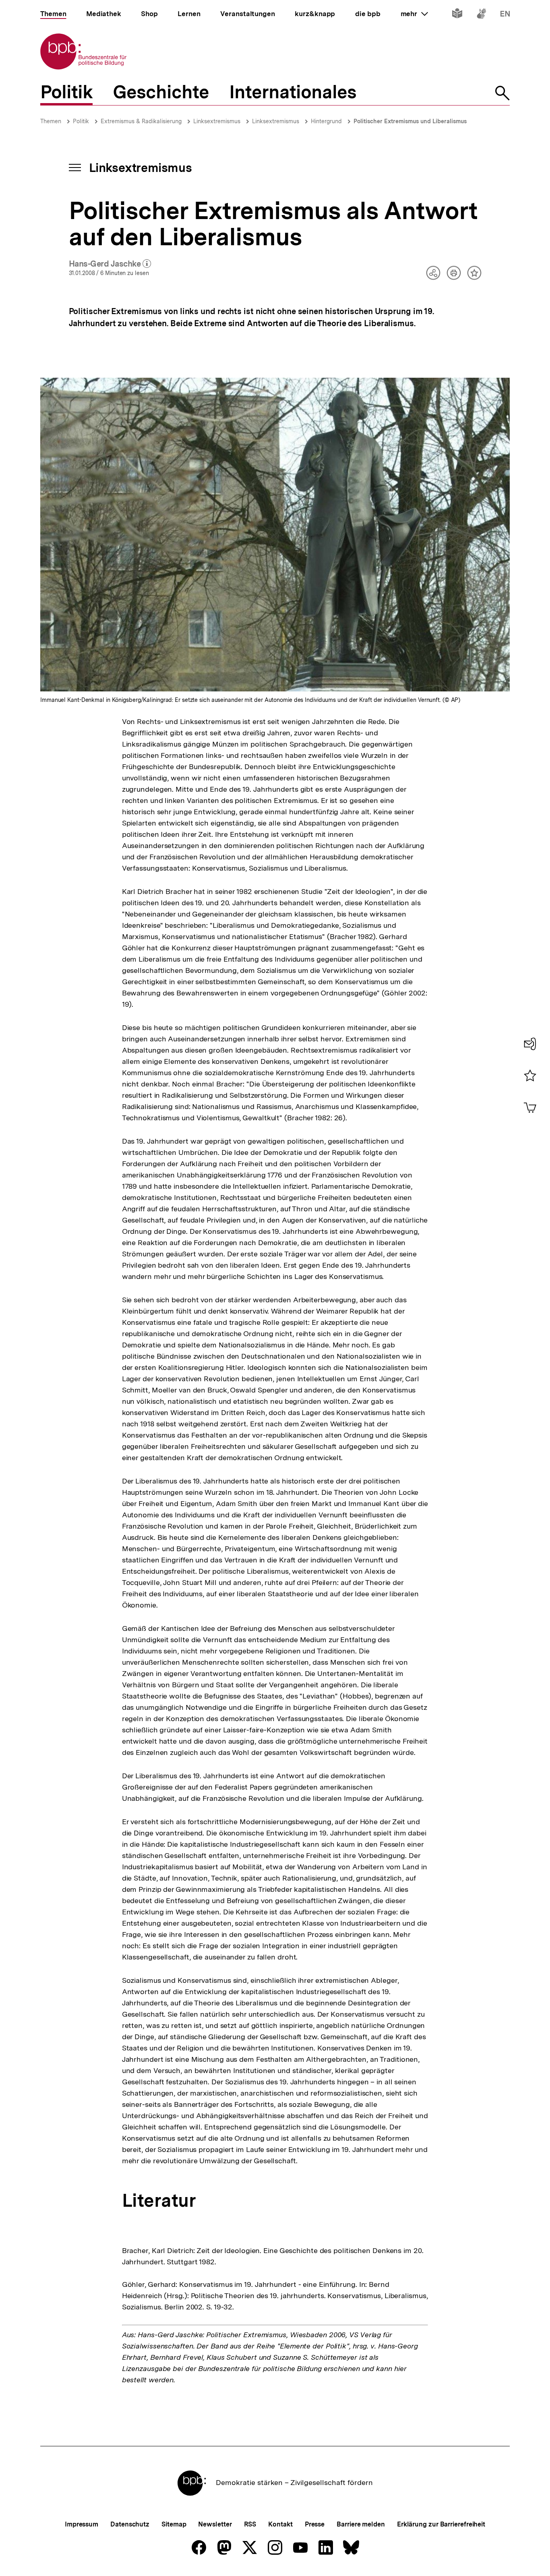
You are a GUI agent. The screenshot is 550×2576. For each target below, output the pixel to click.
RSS (250, 2524)
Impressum (82, 2524)
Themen (51, 121)
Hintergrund (326, 121)
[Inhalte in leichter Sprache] (457, 15)
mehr (414, 14)
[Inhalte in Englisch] (505, 15)
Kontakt (280, 2524)
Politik (81, 121)
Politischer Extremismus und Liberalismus (410, 121)
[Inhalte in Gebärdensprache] (481, 15)
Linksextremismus (217, 121)
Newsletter (215, 2524)
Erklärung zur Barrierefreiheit (441, 2524)
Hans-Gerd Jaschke (110, 264)
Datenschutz (130, 2524)
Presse (315, 2524)
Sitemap (174, 2524)
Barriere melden (361, 2524)
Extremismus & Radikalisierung (141, 121)
